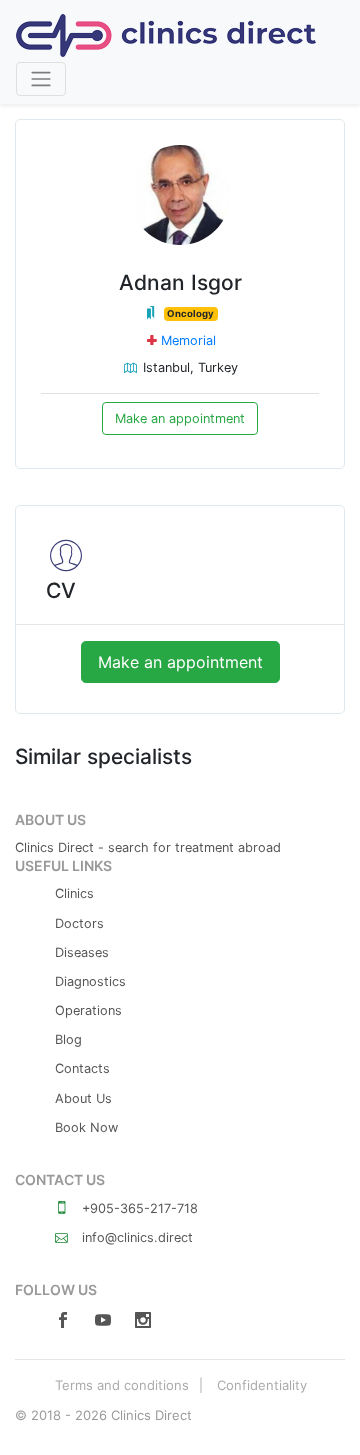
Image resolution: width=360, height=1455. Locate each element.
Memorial (188, 340)
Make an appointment (180, 418)
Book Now (86, 1127)
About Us (83, 1098)
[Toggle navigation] (41, 79)
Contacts (82, 1068)
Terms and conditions (122, 1385)
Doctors (79, 923)
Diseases (82, 952)
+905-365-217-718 (138, 1208)
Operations (88, 1010)
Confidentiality (262, 1385)
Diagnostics (90, 981)
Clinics (74, 893)
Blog (68, 1039)
